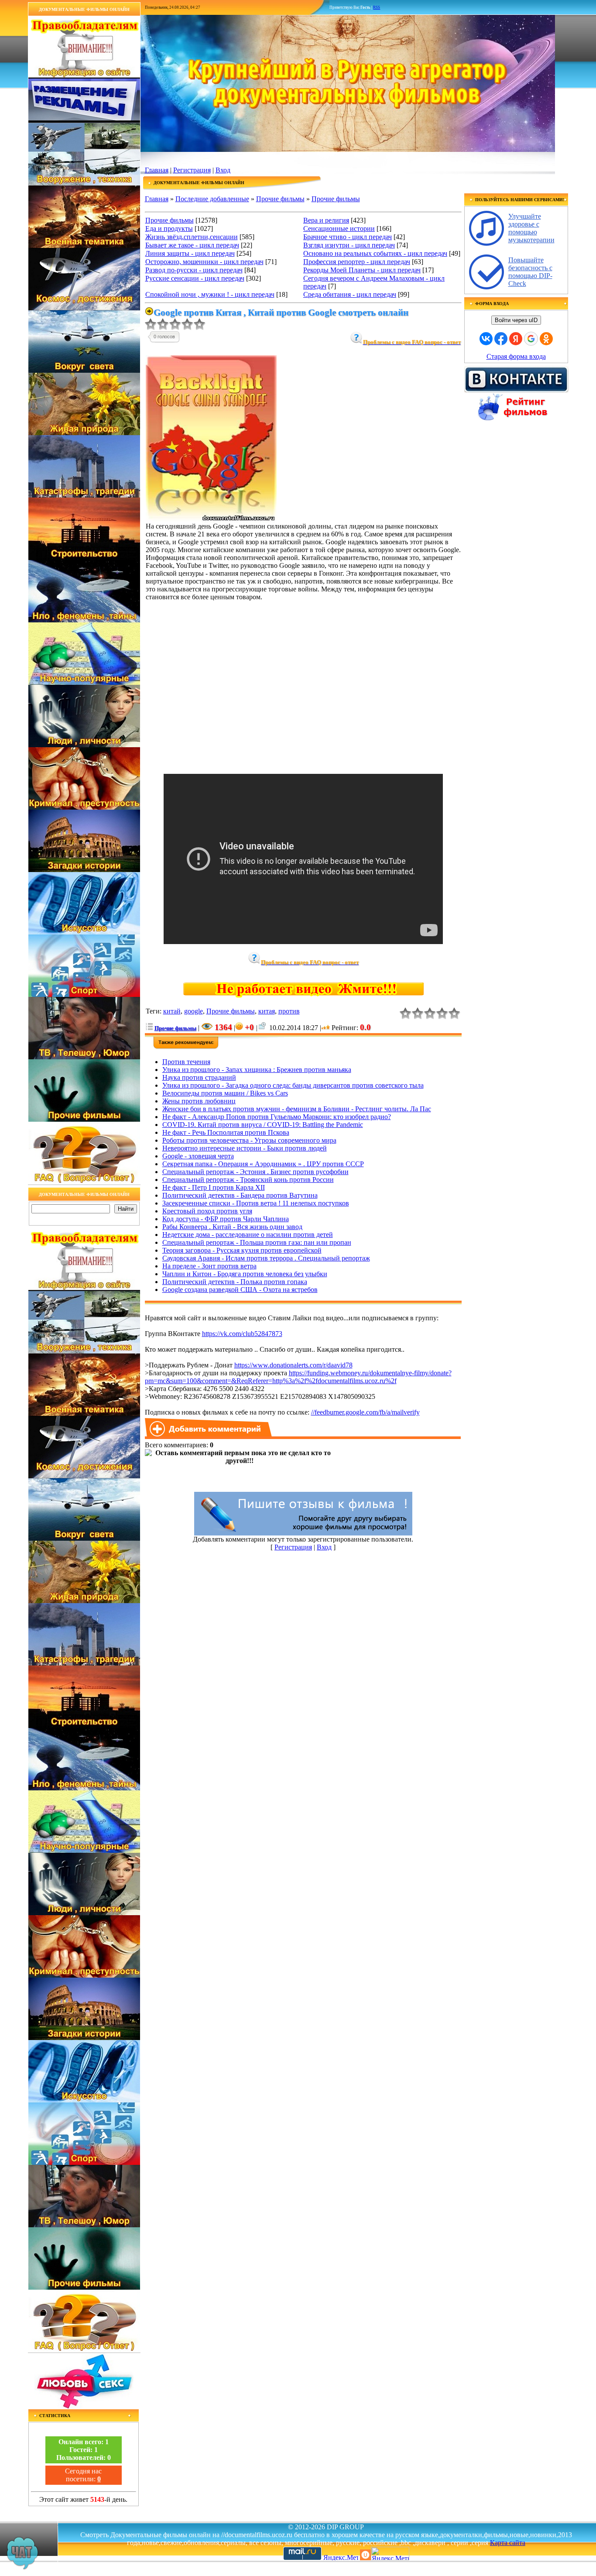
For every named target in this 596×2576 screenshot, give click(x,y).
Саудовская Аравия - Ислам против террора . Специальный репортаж (266, 1258)
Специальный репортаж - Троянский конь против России (248, 1180)
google (194, 1011)
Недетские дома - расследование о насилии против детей (248, 1235)
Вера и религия (326, 220)
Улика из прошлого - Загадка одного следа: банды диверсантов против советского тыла (293, 1085)
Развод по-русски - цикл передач (194, 270)
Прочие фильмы (280, 199)
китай (172, 1011)
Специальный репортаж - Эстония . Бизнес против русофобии (255, 1172)
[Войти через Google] (531, 339)
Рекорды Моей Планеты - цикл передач (362, 270)
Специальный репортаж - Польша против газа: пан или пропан (257, 1242)
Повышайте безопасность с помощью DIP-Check (530, 272)
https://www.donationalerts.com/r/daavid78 (293, 1365)
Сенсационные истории (339, 228)
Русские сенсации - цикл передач (195, 278)
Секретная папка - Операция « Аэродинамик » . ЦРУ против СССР (263, 1164)
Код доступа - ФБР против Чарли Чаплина (226, 1219)
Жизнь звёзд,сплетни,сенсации (192, 237)
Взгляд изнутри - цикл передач (349, 245)
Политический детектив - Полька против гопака (235, 1282)
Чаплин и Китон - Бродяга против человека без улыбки (245, 1274)
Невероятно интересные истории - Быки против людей (245, 1148)
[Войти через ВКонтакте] (486, 339)
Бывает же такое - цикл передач (192, 245)
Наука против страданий (199, 1077)
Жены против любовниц (199, 1101)
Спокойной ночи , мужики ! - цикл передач (210, 294)
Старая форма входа (516, 356)
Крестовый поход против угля (207, 1211)
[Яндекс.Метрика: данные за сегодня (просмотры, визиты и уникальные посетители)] (390, 2554)
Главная (157, 170)
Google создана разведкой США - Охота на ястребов (240, 1290)
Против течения (186, 1062)
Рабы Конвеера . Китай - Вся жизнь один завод (232, 1227)
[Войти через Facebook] (501, 339)
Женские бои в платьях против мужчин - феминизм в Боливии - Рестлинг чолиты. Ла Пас (297, 1109)
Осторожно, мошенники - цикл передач (204, 262)
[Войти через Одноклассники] (546, 339)
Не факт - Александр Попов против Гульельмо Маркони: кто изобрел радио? (277, 1117)
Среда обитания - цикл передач (350, 294)
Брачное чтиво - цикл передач (348, 237)
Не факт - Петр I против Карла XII (214, 1187)
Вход (223, 170)
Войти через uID (516, 320)
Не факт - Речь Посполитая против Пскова (226, 1132)
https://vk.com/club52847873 (242, 1334)
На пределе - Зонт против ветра (209, 1266)
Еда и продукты (169, 228)
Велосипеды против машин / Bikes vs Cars (225, 1093)
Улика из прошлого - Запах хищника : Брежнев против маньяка (257, 1070)
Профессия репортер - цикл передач (357, 262)
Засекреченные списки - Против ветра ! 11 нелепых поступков (256, 1203)
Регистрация (192, 170)
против (289, 1011)
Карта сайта (508, 2543)
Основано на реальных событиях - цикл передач (375, 253)
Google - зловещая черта (198, 1156)
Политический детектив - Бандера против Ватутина (240, 1195)
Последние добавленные (212, 199)
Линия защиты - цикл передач (190, 253)
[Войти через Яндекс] (516, 339)
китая (267, 1011)
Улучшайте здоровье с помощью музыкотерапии (531, 228)
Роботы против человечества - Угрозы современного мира (249, 1140)
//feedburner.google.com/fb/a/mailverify (365, 1412)
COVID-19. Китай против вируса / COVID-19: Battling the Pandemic (263, 1125)
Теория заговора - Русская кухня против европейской (242, 1250)
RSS (377, 7)
